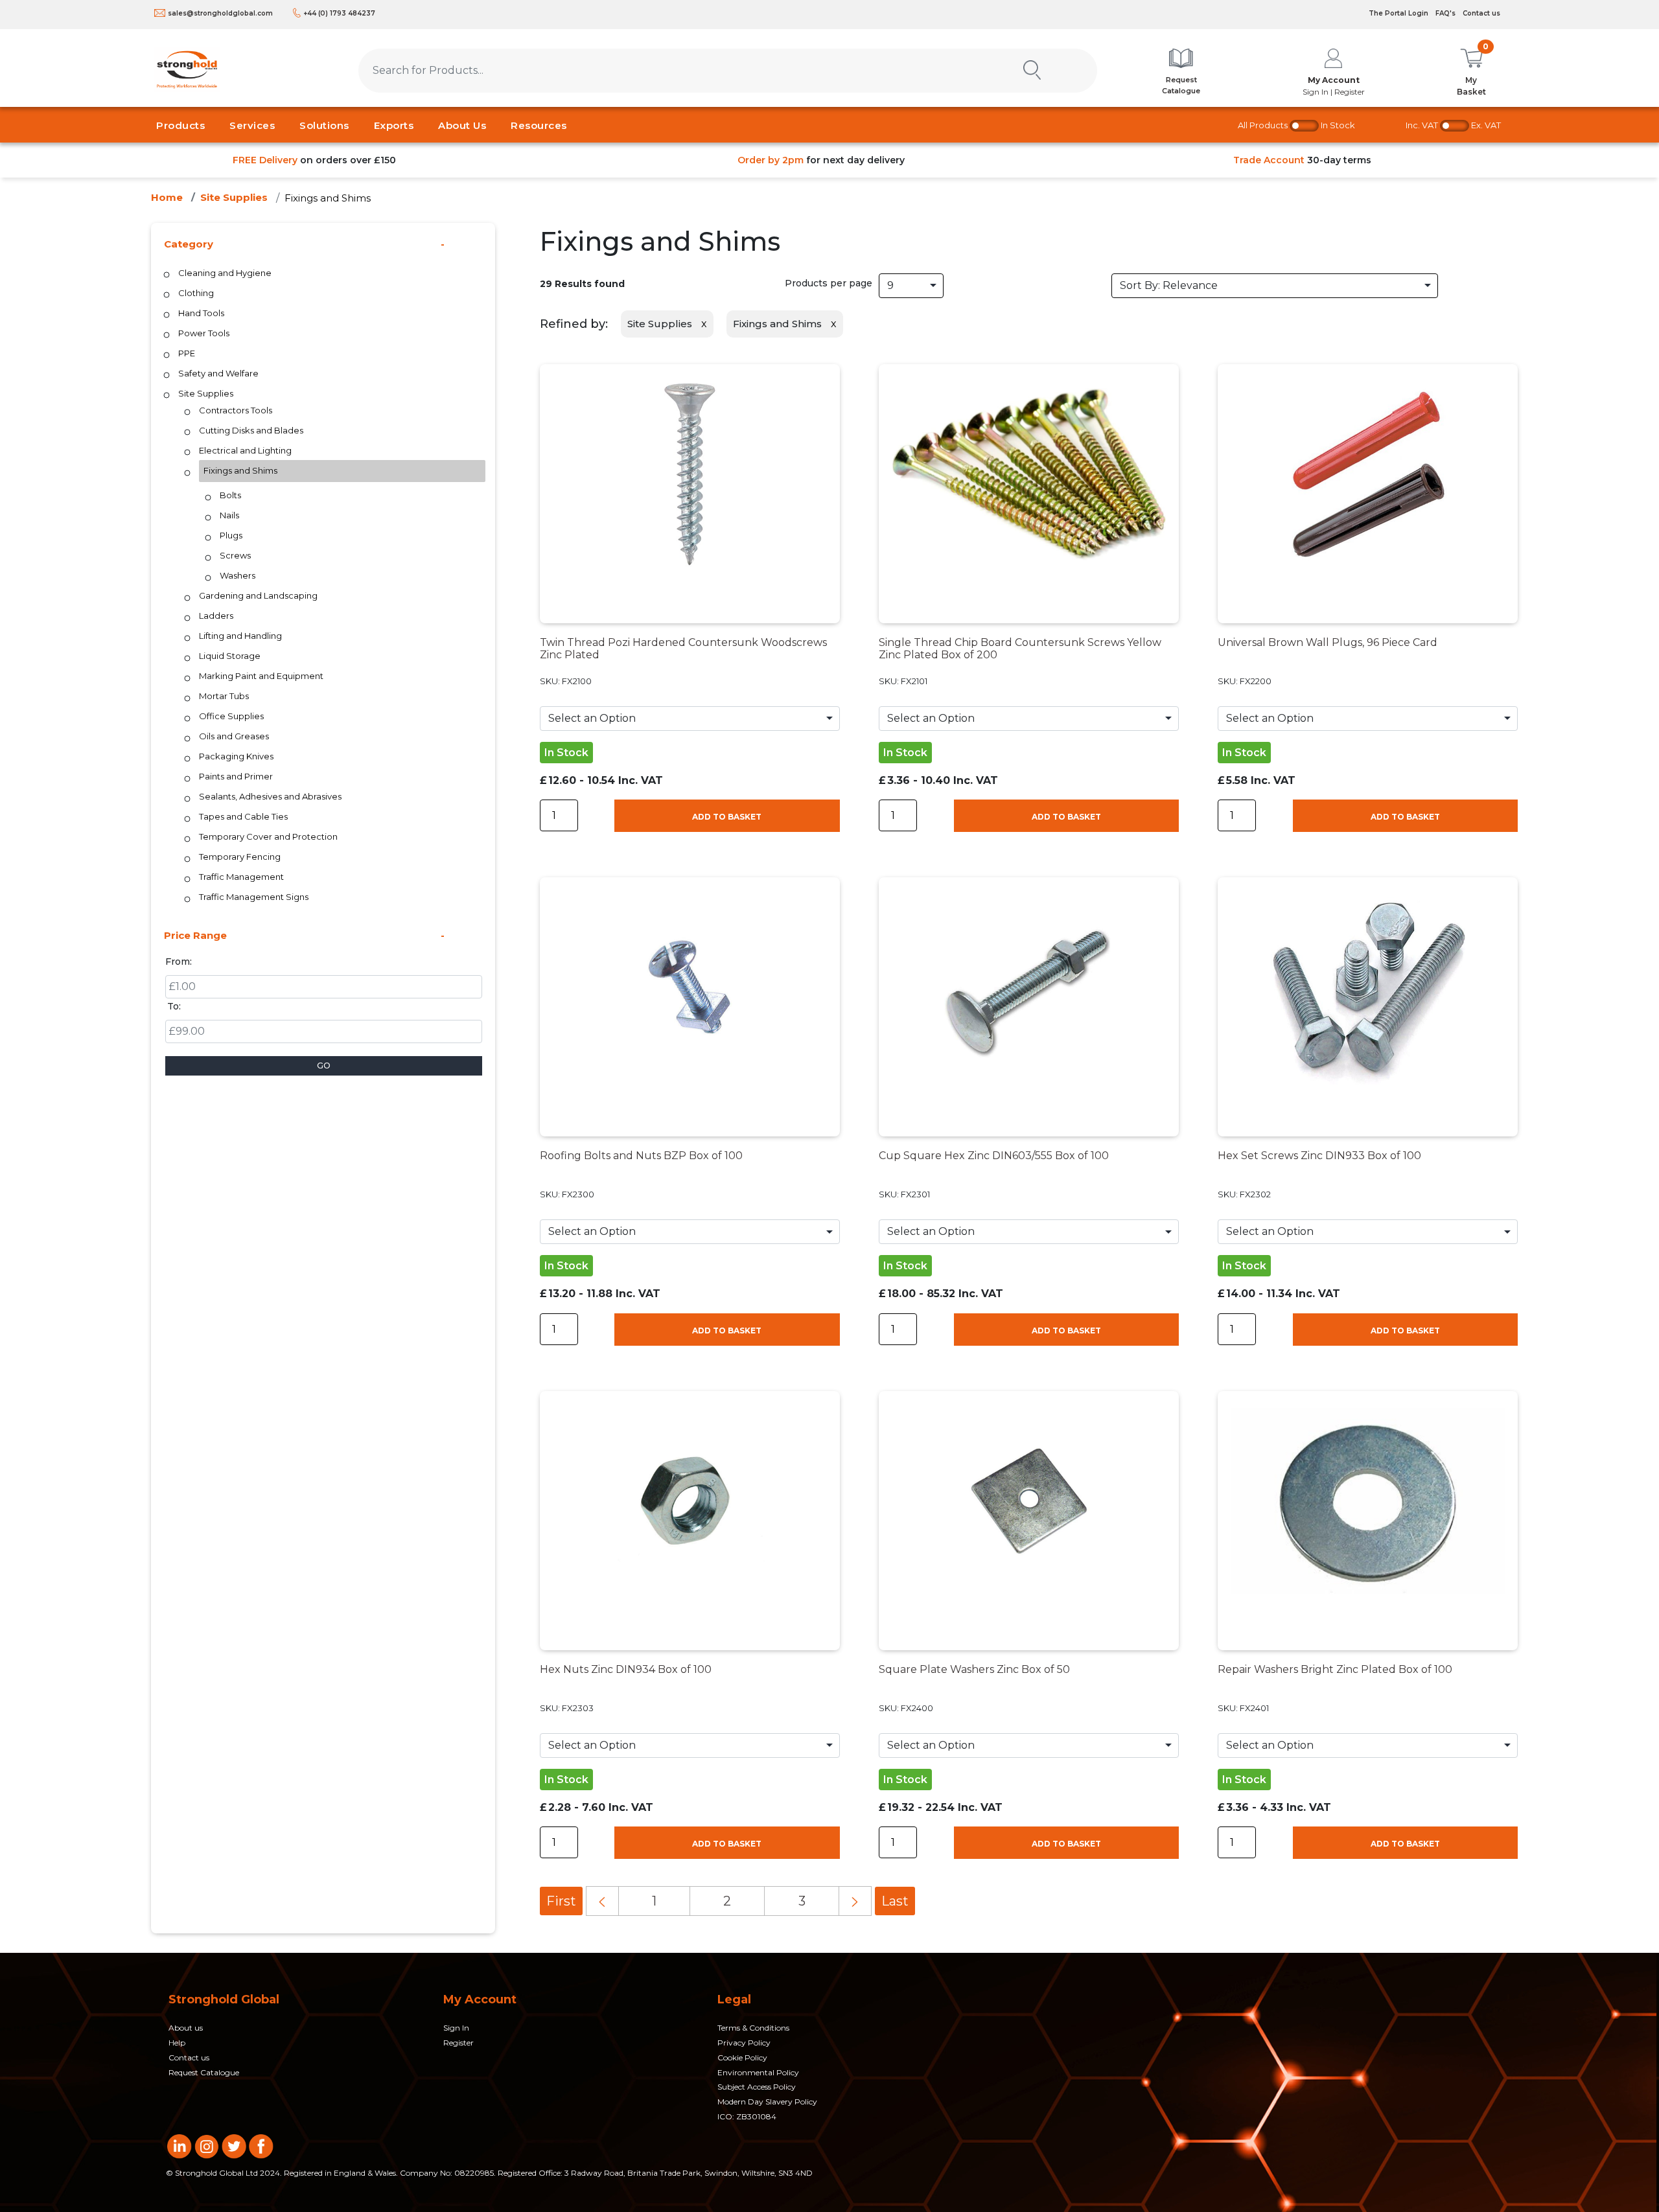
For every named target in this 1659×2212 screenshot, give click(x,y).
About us (186, 2028)
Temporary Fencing (240, 857)
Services (252, 125)
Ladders (216, 616)
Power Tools (204, 333)
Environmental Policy (758, 2072)
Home (167, 197)
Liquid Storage (230, 656)
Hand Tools (201, 313)
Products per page (829, 283)
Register (458, 2043)
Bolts (230, 495)
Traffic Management (241, 877)
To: (174, 1006)
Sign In (456, 2028)
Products (180, 125)
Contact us (1481, 13)
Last (895, 1901)
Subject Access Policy (757, 2087)
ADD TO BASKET (727, 817)
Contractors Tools (236, 410)
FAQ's (1445, 13)
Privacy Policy (744, 2043)
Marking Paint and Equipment (261, 676)
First (561, 1901)
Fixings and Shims (328, 198)
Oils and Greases (234, 736)
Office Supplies (231, 716)
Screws (235, 555)
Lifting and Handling (240, 636)
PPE (187, 353)
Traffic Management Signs (254, 897)
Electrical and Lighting (245, 450)
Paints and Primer (236, 776)
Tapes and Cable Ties (243, 816)
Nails (229, 515)
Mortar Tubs (224, 696)
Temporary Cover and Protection (268, 836)
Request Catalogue (204, 2072)
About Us (462, 125)
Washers (238, 575)
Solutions (324, 125)
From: (179, 962)
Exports (394, 125)
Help (177, 2043)
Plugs (231, 535)
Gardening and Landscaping (258, 595)
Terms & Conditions (753, 2028)
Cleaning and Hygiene (225, 273)
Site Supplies (234, 197)
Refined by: (574, 324)
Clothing (196, 293)
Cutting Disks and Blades (251, 430)
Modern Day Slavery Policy (767, 2102)
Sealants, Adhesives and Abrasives (270, 796)
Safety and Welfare (218, 373)
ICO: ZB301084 (747, 2116)
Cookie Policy (742, 2057)
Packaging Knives (236, 756)
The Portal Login (1398, 13)
